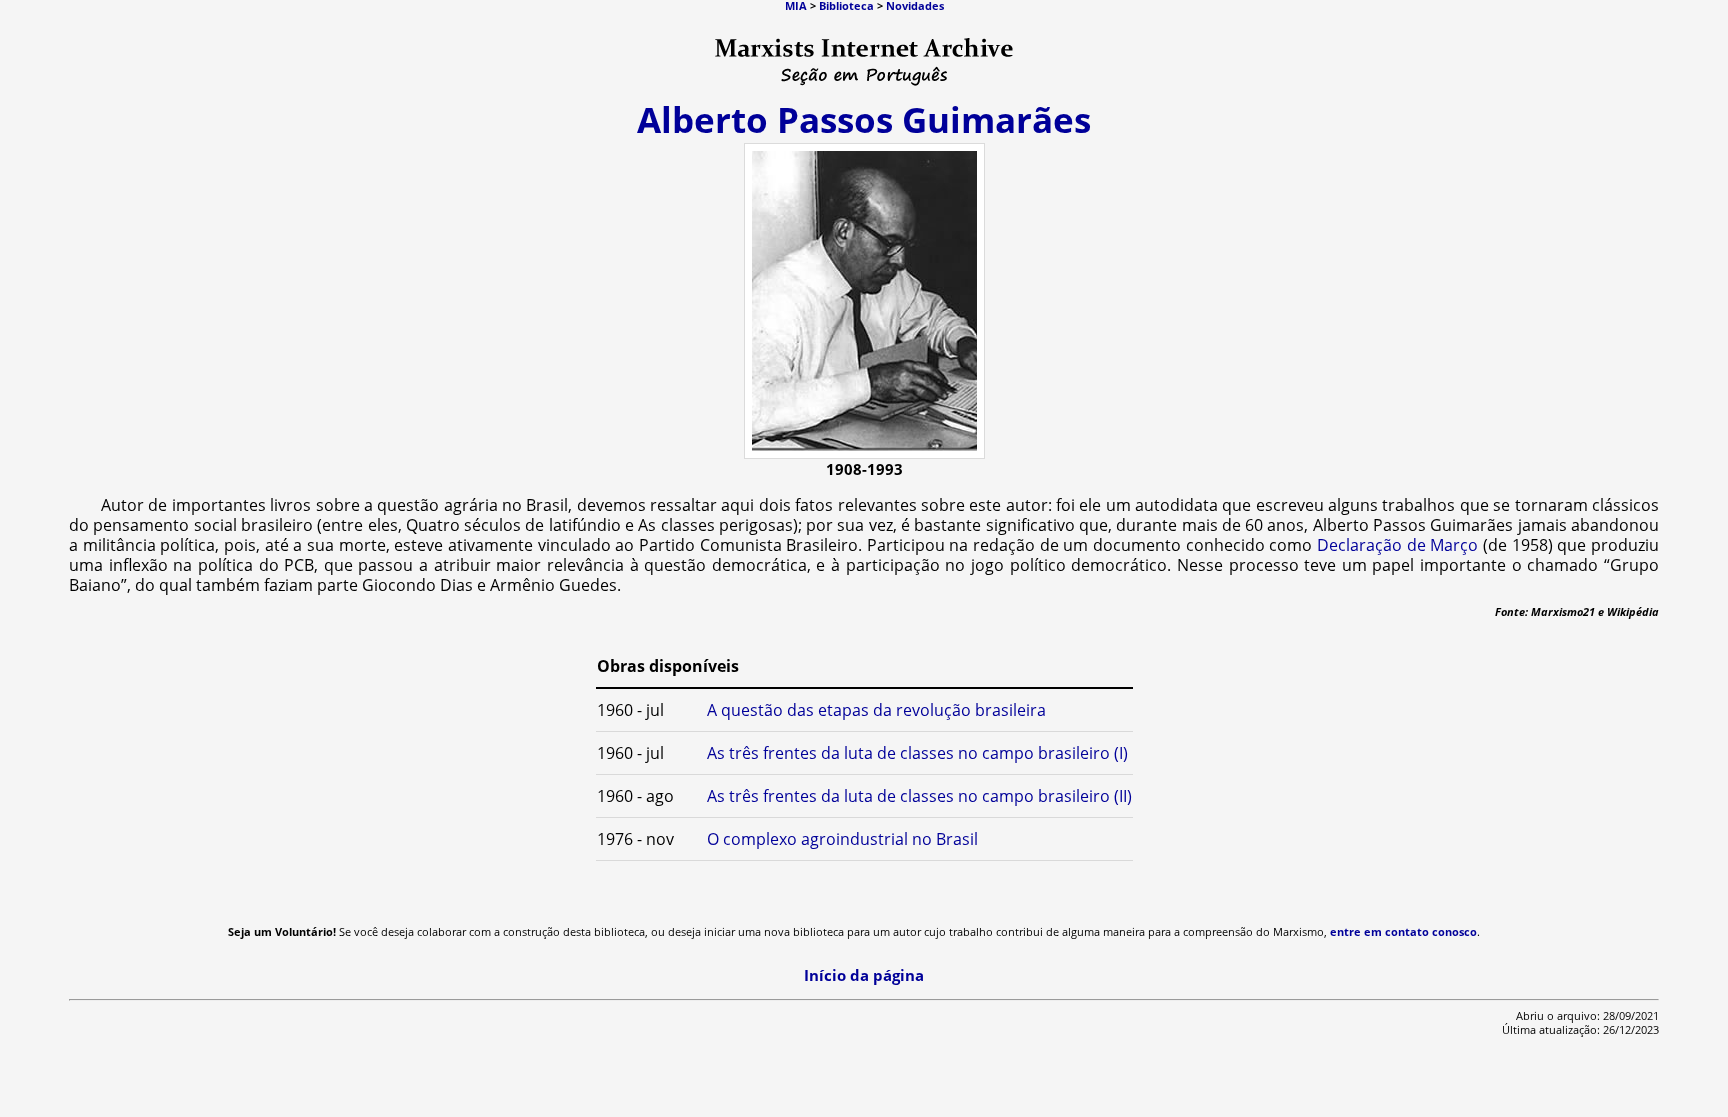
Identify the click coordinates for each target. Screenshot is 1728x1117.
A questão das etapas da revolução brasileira (876, 710)
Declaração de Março (1397, 545)
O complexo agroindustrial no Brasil (842, 839)
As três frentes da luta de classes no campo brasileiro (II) (919, 796)
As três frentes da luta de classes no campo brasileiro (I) (917, 753)
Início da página (864, 975)
